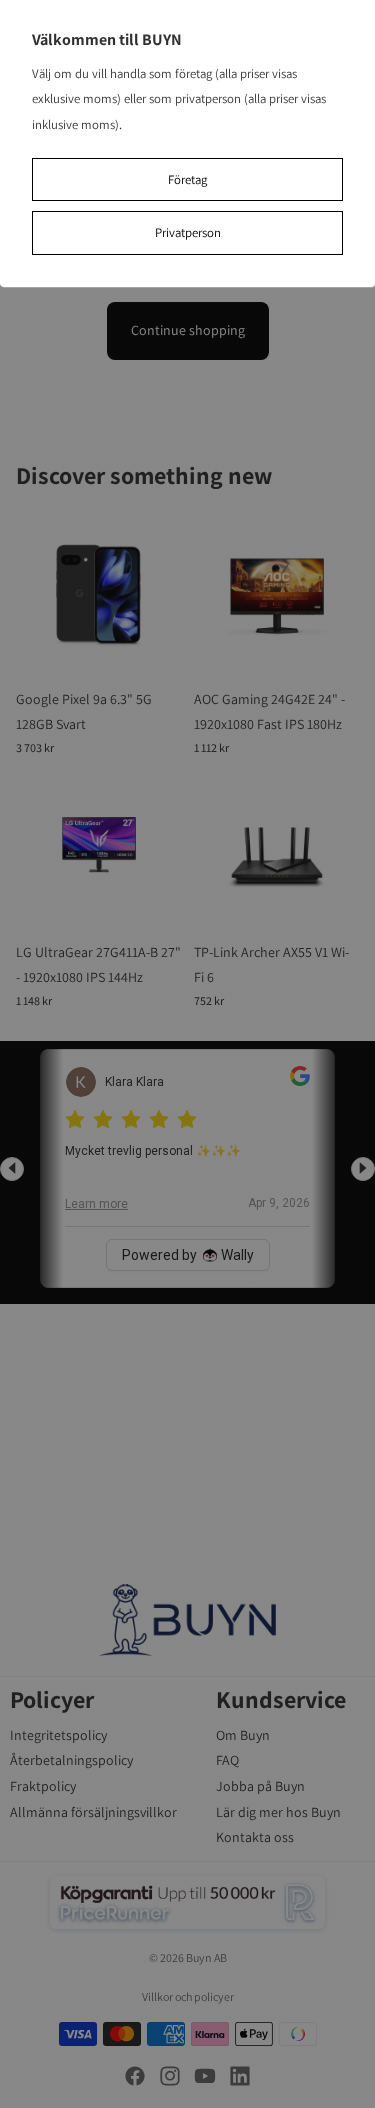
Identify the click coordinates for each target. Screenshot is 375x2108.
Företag (187, 179)
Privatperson (188, 232)
